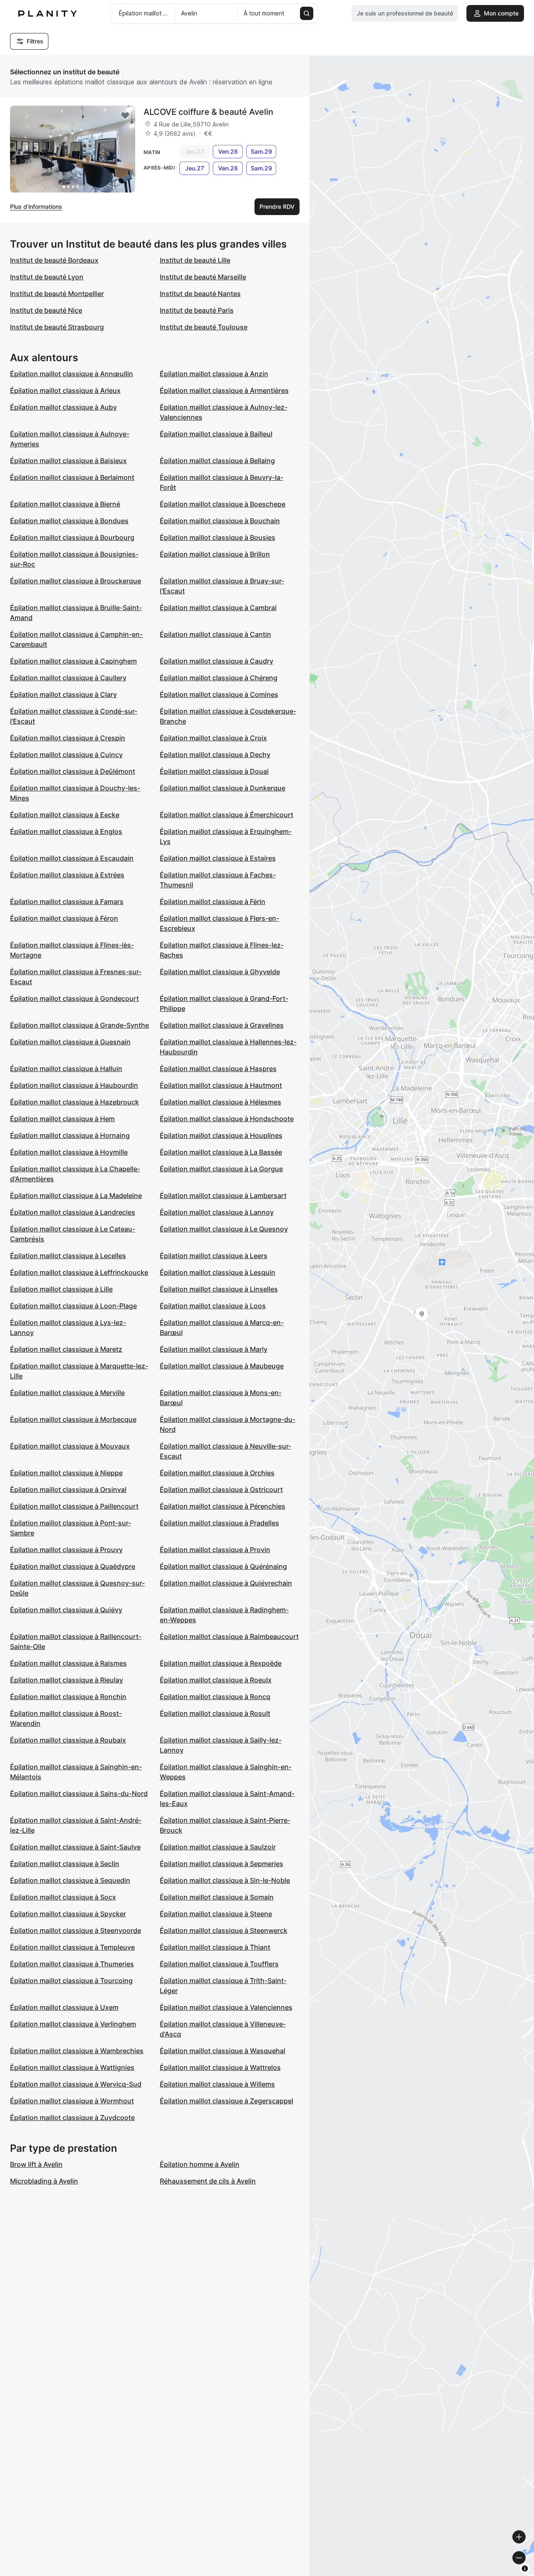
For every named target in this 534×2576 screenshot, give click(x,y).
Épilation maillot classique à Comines (219, 694)
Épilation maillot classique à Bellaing (217, 461)
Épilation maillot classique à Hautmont (221, 1085)
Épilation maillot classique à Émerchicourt (227, 815)
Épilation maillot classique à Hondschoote (227, 1119)
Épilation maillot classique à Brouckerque (76, 581)
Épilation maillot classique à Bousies (218, 537)
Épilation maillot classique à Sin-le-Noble (225, 1880)
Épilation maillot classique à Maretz (66, 1349)
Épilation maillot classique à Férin (213, 902)
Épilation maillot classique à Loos (213, 1306)
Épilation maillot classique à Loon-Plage (73, 1306)
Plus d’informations (36, 206)
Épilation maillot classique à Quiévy (66, 1610)
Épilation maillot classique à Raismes (68, 1663)
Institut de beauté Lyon (47, 277)
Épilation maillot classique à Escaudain (72, 858)
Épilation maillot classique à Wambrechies (77, 2051)
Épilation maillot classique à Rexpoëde (221, 1663)
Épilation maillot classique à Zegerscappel (227, 2101)
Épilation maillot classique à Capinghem (73, 661)
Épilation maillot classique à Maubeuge (222, 1366)
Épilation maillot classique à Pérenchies (223, 1506)
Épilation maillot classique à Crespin (68, 738)
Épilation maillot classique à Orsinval (68, 1489)
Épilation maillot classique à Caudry (217, 661)
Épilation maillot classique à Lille (61, 1289)
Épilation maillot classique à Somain (217, 1897)
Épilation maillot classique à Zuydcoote (72, 2118)
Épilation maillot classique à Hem (62, 1119)
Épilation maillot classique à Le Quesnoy (224, 1229)
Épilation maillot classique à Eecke (65, 815)
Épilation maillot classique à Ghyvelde (220, 972)
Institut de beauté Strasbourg (57, 327)
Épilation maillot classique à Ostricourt (221, 1489)
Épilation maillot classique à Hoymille (69, 1152)
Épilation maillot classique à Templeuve (72, 1947)
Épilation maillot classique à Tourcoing (71, 1981)
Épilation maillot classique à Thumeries (72, 1964)
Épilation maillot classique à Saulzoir (218, 1847)
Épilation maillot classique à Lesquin (218, 1272)
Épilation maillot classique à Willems (217, 2084)
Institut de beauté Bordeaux (54, 260)
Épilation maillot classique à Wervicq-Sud (76, 2084)
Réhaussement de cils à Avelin (208, 2181)
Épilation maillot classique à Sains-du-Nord (79, 1793)
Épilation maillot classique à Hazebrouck (74, 1102)
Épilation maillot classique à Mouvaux (70, 1446)
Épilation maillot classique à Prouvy (66, 1550)
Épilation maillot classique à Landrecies (73, 1212)
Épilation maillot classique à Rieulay (67, 1680)
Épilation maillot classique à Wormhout (72, 2101)
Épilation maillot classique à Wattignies (72, 2067)
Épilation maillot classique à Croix (213, 738)
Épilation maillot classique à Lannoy (217, 1212)
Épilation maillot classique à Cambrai (218, 608)
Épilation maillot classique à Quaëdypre (73, 1566)
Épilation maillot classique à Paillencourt (74, 1506)
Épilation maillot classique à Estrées (67, 875)
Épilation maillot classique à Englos (66, 831)
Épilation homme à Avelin (200, 2164)
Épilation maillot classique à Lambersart (223, 1196)
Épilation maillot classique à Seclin (65, 1864)
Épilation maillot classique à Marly (214, 1349)
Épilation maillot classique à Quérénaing (223, 1566)
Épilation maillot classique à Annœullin (72, 374)
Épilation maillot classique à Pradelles (219, 1523)
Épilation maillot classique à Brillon (215, 554)
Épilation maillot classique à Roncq (215, 1697)
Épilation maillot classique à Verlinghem (73, 2024)
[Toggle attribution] (525, 2568)
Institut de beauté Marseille (203, 277)
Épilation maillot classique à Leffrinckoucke (79, 1272)
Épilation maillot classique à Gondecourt (74, 998)
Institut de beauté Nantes (200, 294)
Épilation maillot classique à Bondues (69, 521)
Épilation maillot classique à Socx (63, 1897)
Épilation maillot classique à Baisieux (68, 461)
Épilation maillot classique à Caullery (68, 678)
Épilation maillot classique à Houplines (221, 1135)
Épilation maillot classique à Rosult (215, 1713)
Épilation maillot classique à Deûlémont (73, 771)
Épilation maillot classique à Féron (64, 918)
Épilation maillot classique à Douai (214, 771)
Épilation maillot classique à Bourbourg (72, 537)
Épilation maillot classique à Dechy (215, 755)
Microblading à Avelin (44, 2181)
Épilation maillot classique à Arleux (65, 390)
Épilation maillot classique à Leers (214, 1256)
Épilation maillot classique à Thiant (215, 1947)
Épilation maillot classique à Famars (67, 902)
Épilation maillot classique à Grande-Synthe (79, 1025)
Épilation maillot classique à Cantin (215, 634)
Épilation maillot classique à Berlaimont (72, 477)
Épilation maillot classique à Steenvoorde (76, 1930)
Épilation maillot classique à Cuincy (66, 755)
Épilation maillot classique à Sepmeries (222, 1864)
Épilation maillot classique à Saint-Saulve (75, 1847)
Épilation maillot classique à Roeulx (216, 1680)
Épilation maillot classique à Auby (63, 407)
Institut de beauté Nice (46, 310)
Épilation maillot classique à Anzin (214, 374)
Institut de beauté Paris (197, 310)
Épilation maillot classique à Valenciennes (226, 2007)
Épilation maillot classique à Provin (215, 1550)
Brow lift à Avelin (36, 2164)
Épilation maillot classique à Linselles (219, 1289)
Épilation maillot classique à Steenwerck (224, 1930)
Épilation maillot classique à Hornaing (70, 1135)
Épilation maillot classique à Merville (67, 1393)
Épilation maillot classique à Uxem (64, 2007)
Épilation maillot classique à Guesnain (70, 1042)
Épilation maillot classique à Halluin (66, 1069)
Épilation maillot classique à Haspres (218, 1069)
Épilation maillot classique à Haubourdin (74, 1085)
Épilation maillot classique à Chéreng (219, 678)
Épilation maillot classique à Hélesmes (220, 1102)
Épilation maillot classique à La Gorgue (221, 1169)
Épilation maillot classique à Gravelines (222, 1025)
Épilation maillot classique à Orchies (217, 1473)
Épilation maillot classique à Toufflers (219, 1964)
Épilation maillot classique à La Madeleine (76, 1196)
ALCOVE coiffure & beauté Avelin (208, 112)
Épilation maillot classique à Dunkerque (223, 788)
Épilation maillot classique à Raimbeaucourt (229, 1636)
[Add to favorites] (125, 116)
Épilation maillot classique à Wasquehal (223, 2051)
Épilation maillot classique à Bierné (65, 504)
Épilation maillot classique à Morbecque (73, 1419)
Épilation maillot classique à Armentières (224, 390)
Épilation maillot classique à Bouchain (220, 521)
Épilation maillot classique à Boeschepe (223, 504)
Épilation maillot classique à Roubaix (68, 1740)
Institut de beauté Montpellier (57, 294)
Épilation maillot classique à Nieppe (66, 1473)
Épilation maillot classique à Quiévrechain (226, 1583)
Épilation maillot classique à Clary (63, 694)
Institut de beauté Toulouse (204, 327)
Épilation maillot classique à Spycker (68, 1914)
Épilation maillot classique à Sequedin (70, 1880)
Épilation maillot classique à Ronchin (68, 1697)
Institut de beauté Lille (195, 260)
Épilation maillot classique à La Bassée (221, 1152)
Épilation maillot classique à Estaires (218, 858)
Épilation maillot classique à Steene (216, 1914)
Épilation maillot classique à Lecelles (68, 1256)
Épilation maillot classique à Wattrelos (220, 2067)
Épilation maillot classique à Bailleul (216, 434)
